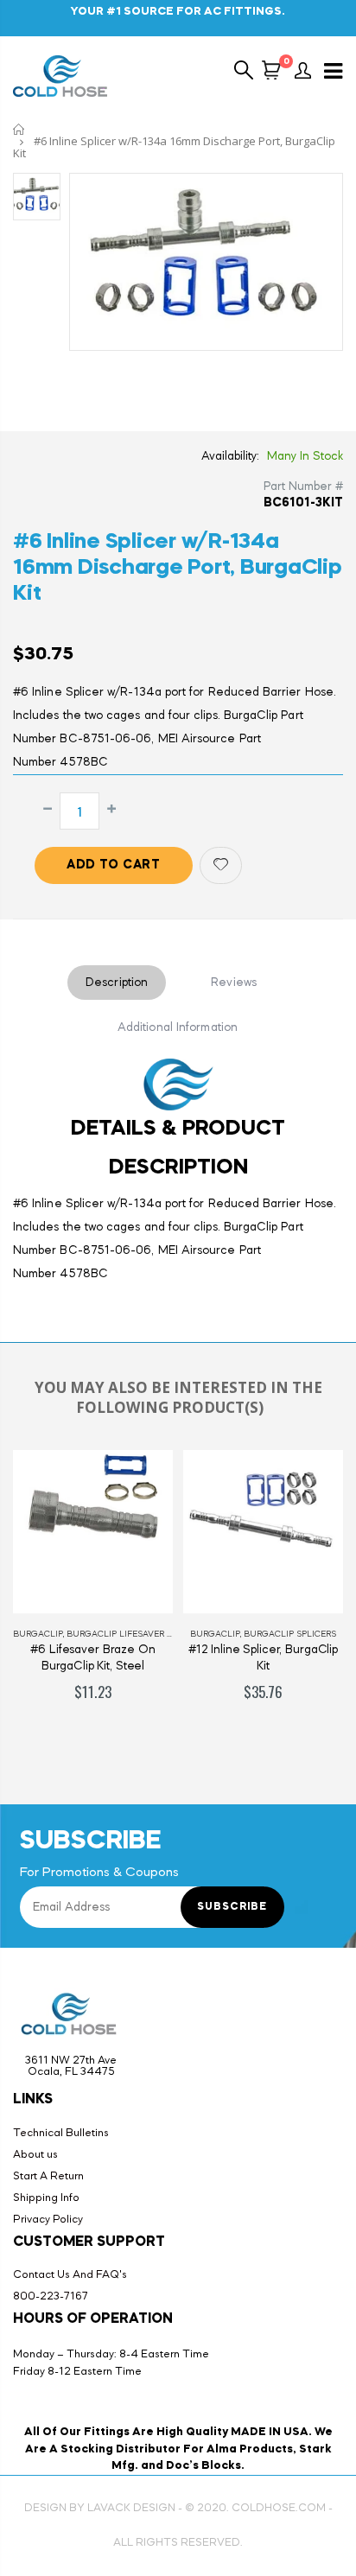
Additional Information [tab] (178, 1027)
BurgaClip (38, 1634)
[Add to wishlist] (221, 865)
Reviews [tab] (234, 983)
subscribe (232, 1907)
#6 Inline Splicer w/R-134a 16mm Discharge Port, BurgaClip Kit (178, 568)
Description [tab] (117, 983)
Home (19, 129)
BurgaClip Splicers (290, 1634)
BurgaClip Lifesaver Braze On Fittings (161, 1634)
